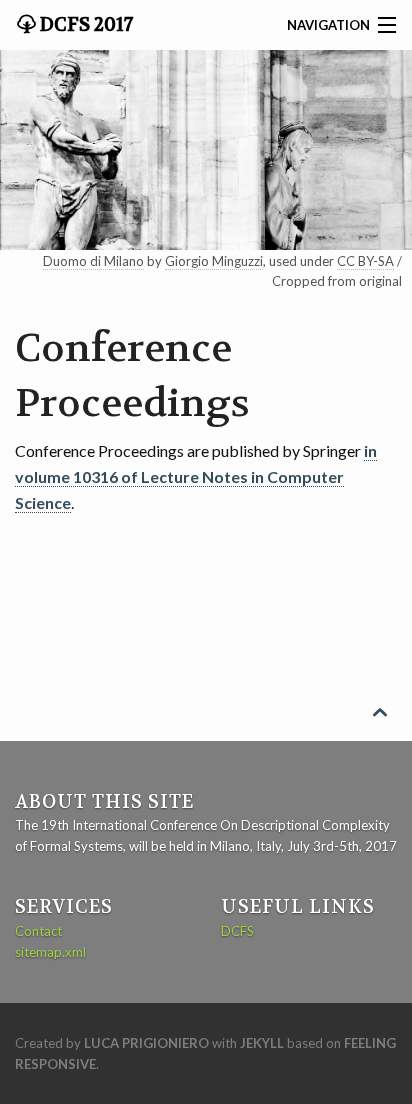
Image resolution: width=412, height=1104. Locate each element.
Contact (38, 931)
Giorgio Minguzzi (214, 261)
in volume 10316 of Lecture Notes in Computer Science (196, 476)
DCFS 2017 (84, 25)
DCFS (237, 931)
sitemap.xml (50, 952)
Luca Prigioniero (146, 1043)
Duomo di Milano (93, 261)
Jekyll (262, 1043)
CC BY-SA (365, 261)
